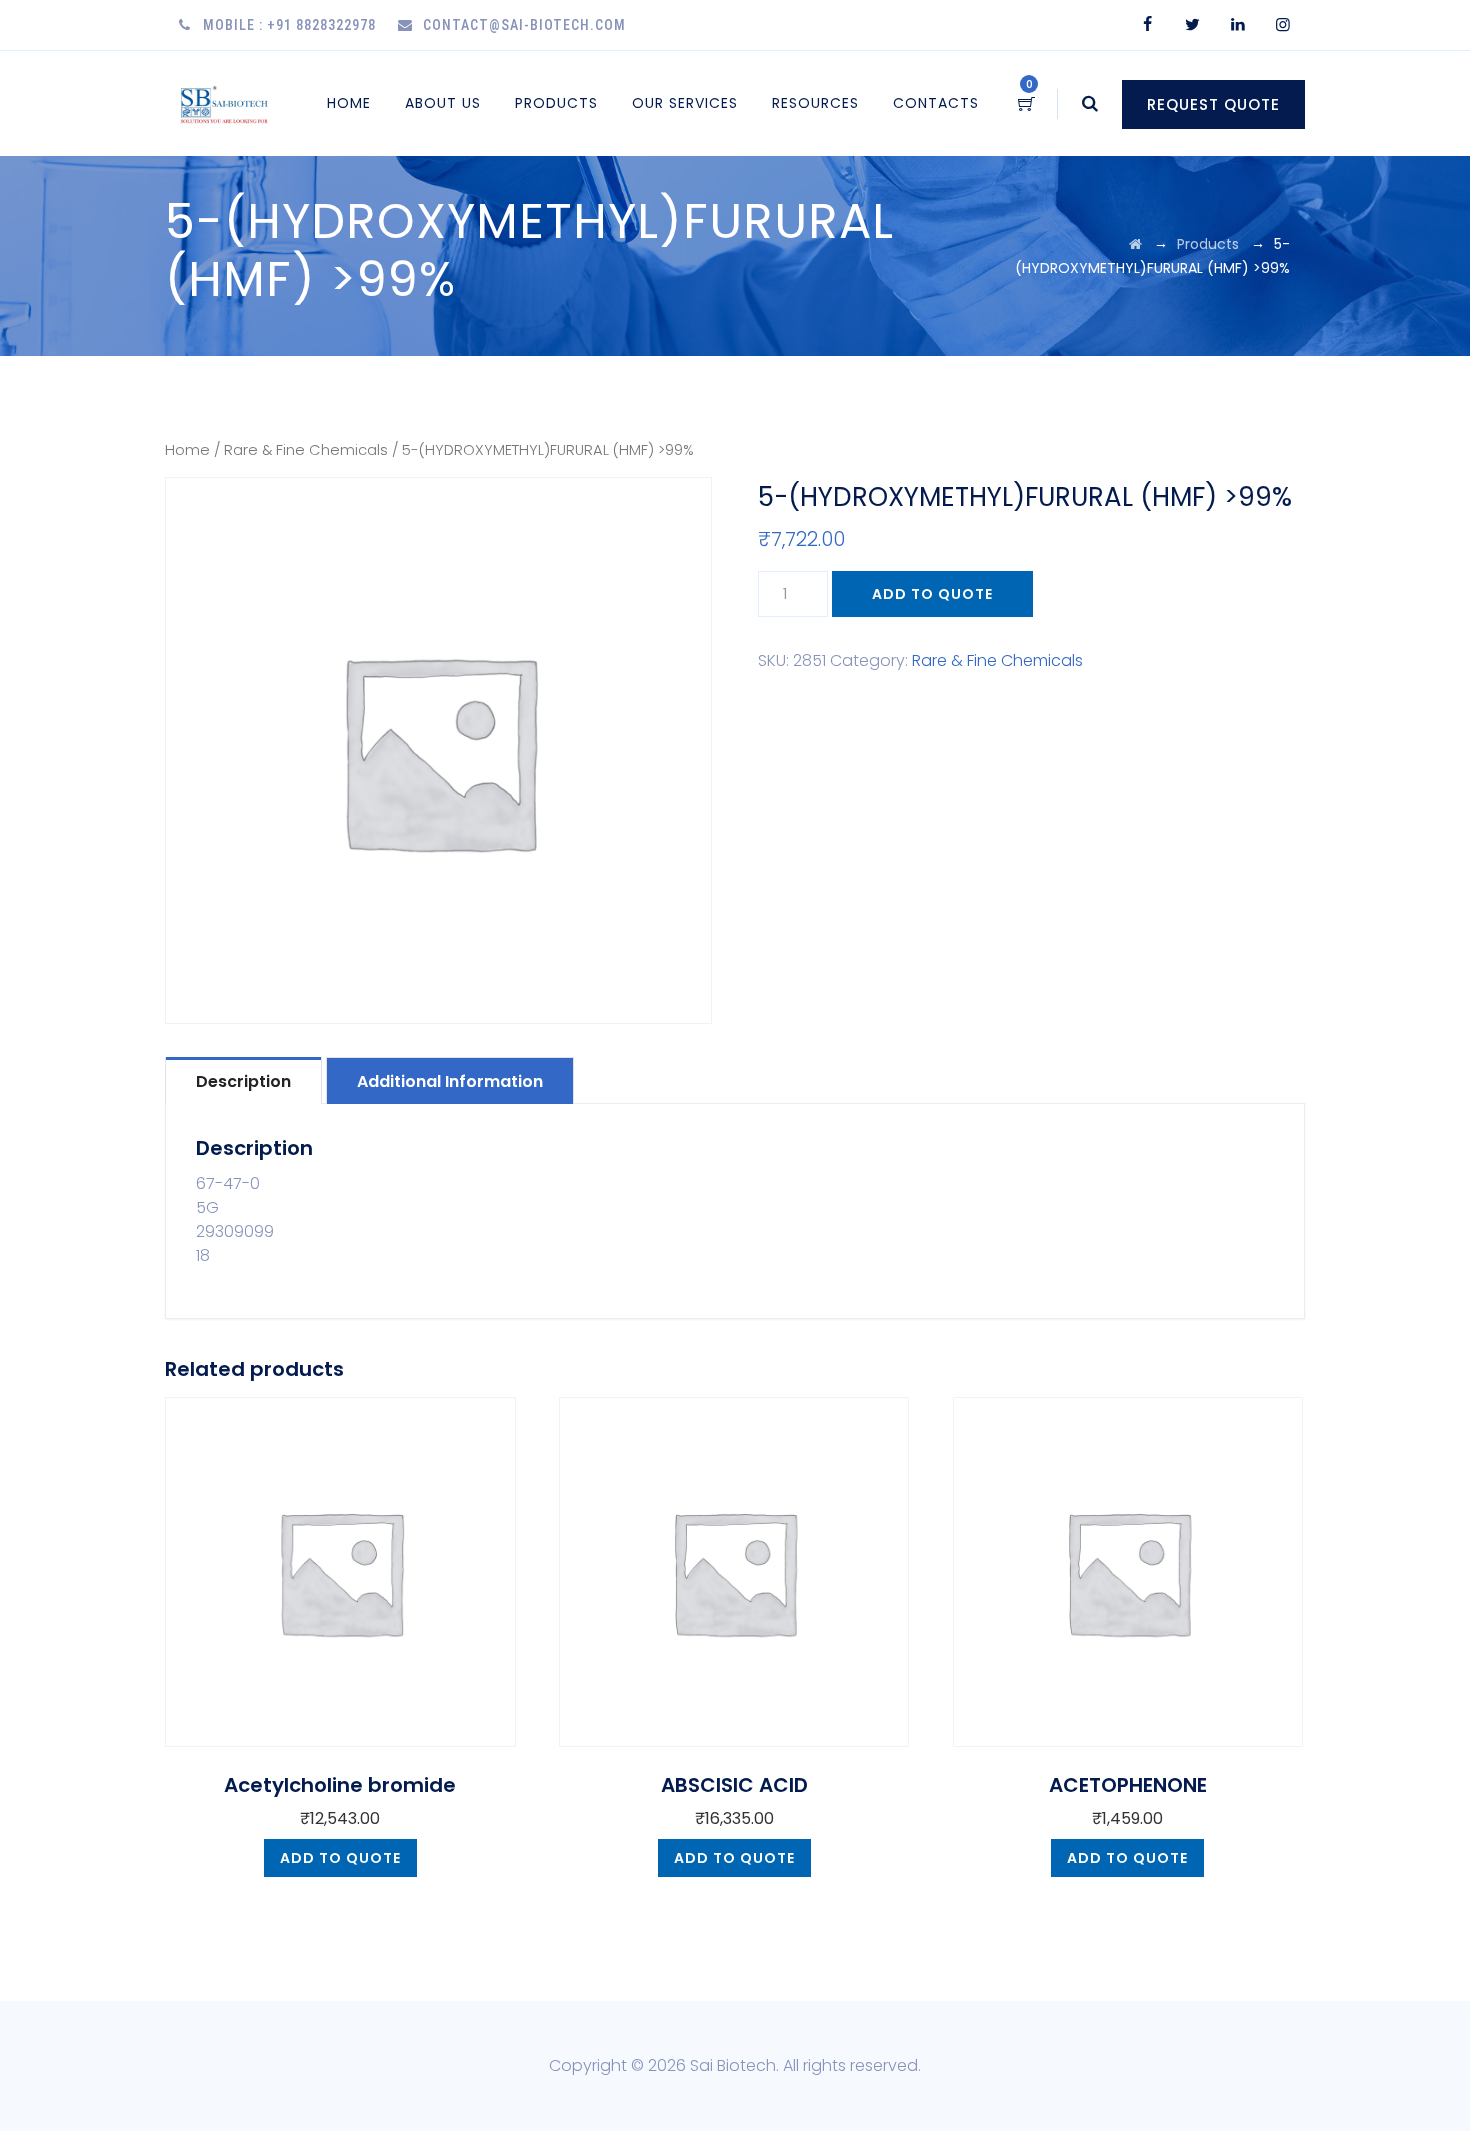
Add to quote (932, 594)
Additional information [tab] (450, 1081)
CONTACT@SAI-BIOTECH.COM (524, 25)
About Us (443, 103)
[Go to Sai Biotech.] (1135, 244)
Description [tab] (243, 1081)
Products (556, 103)
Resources (815, 103)
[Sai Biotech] (225, 103)
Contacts (936, 103)
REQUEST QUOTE (1213, 104)
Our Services (685, 103)
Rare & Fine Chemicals (306, 450)
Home (349, 103)
